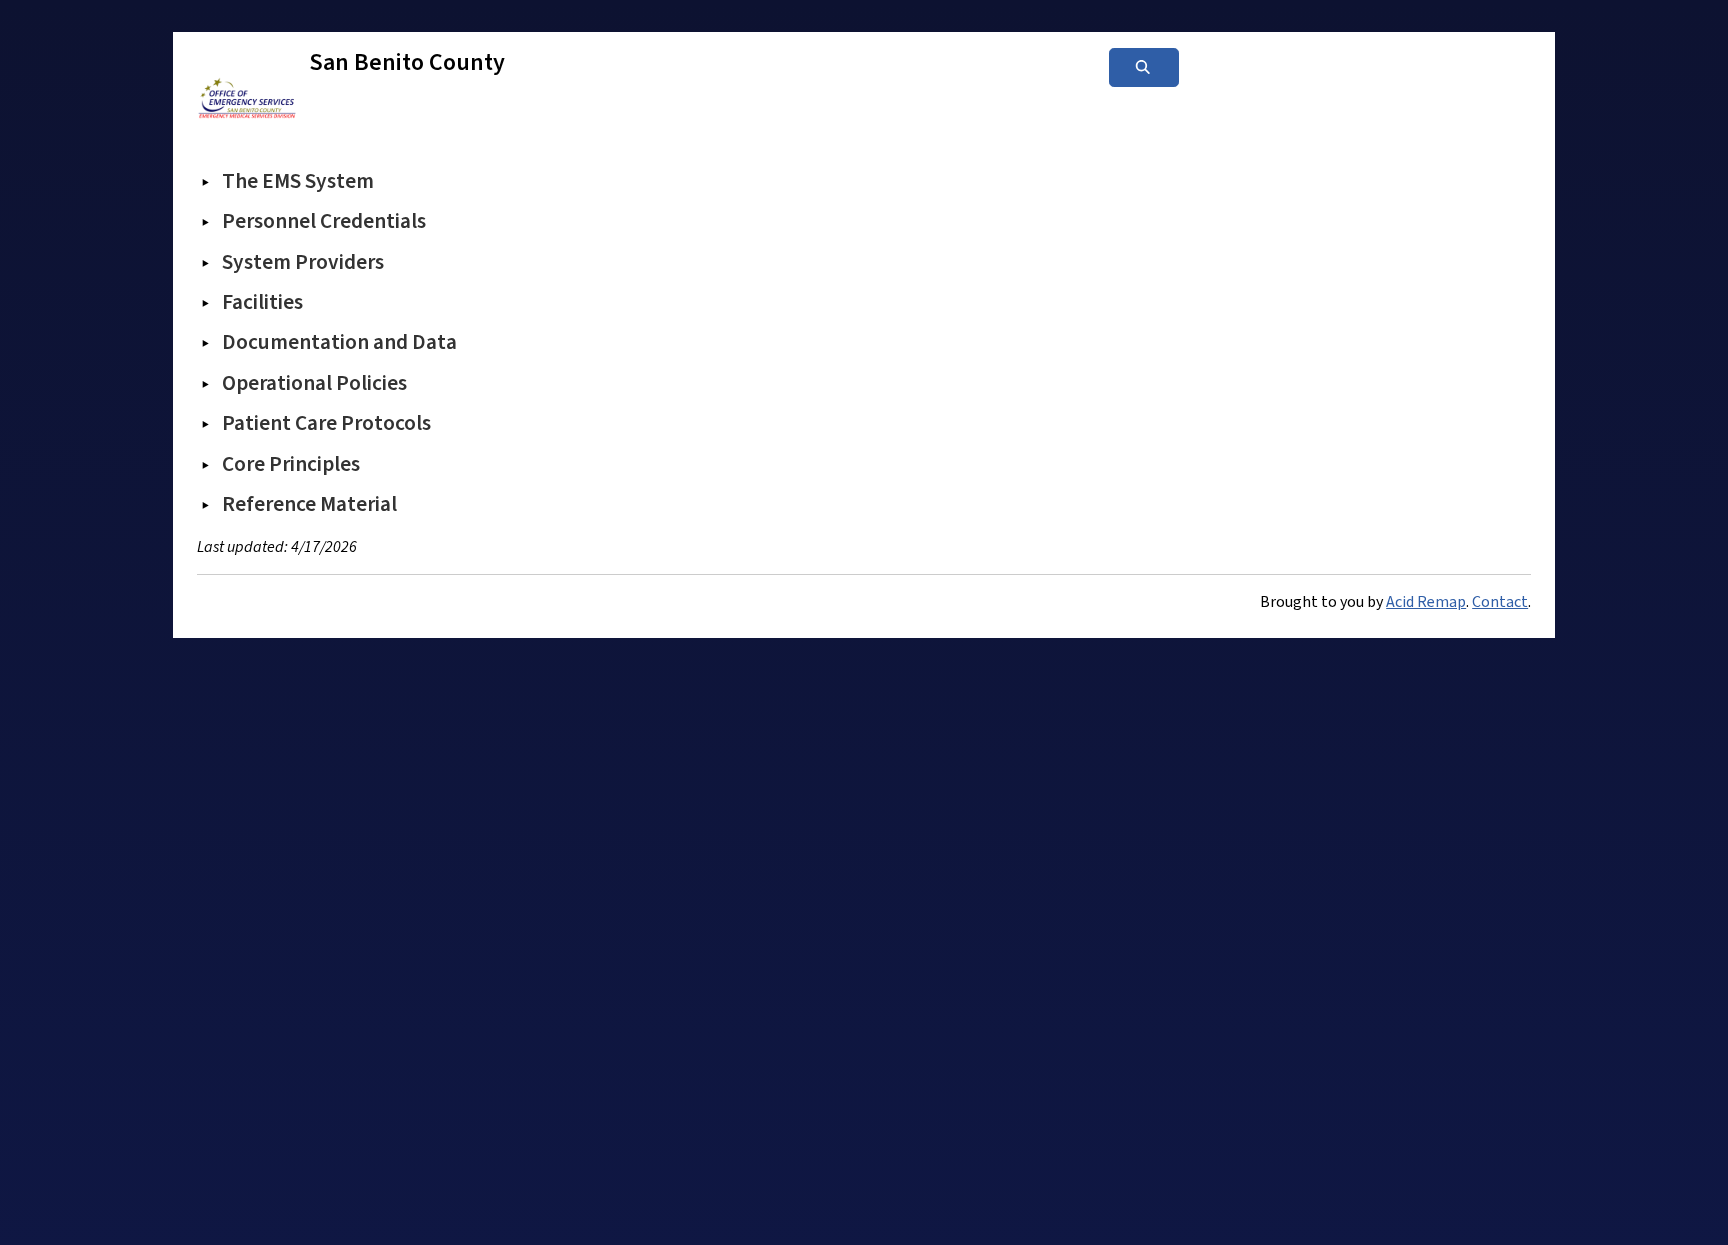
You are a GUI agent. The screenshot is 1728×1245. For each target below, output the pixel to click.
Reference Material (309, 504)
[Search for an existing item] (1144, 67)
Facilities (262, 302)
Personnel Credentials (324, 221)
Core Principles (291, 464)
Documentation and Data (339, 342)
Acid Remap (1426, 601)
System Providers (303, 262)
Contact (1500, 601)
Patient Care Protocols (326, 423)
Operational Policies (314, 383)
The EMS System (298, 181)
